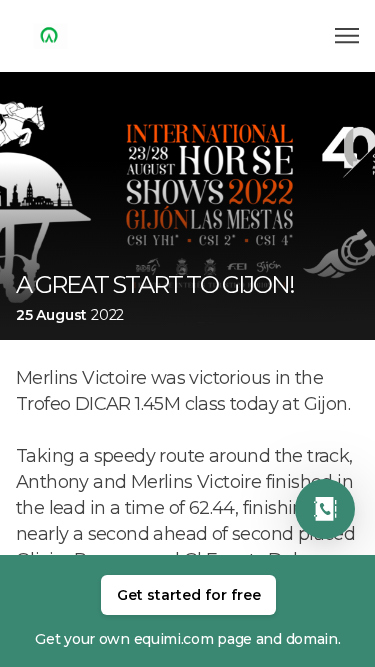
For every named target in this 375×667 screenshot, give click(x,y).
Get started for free (189, 595)
